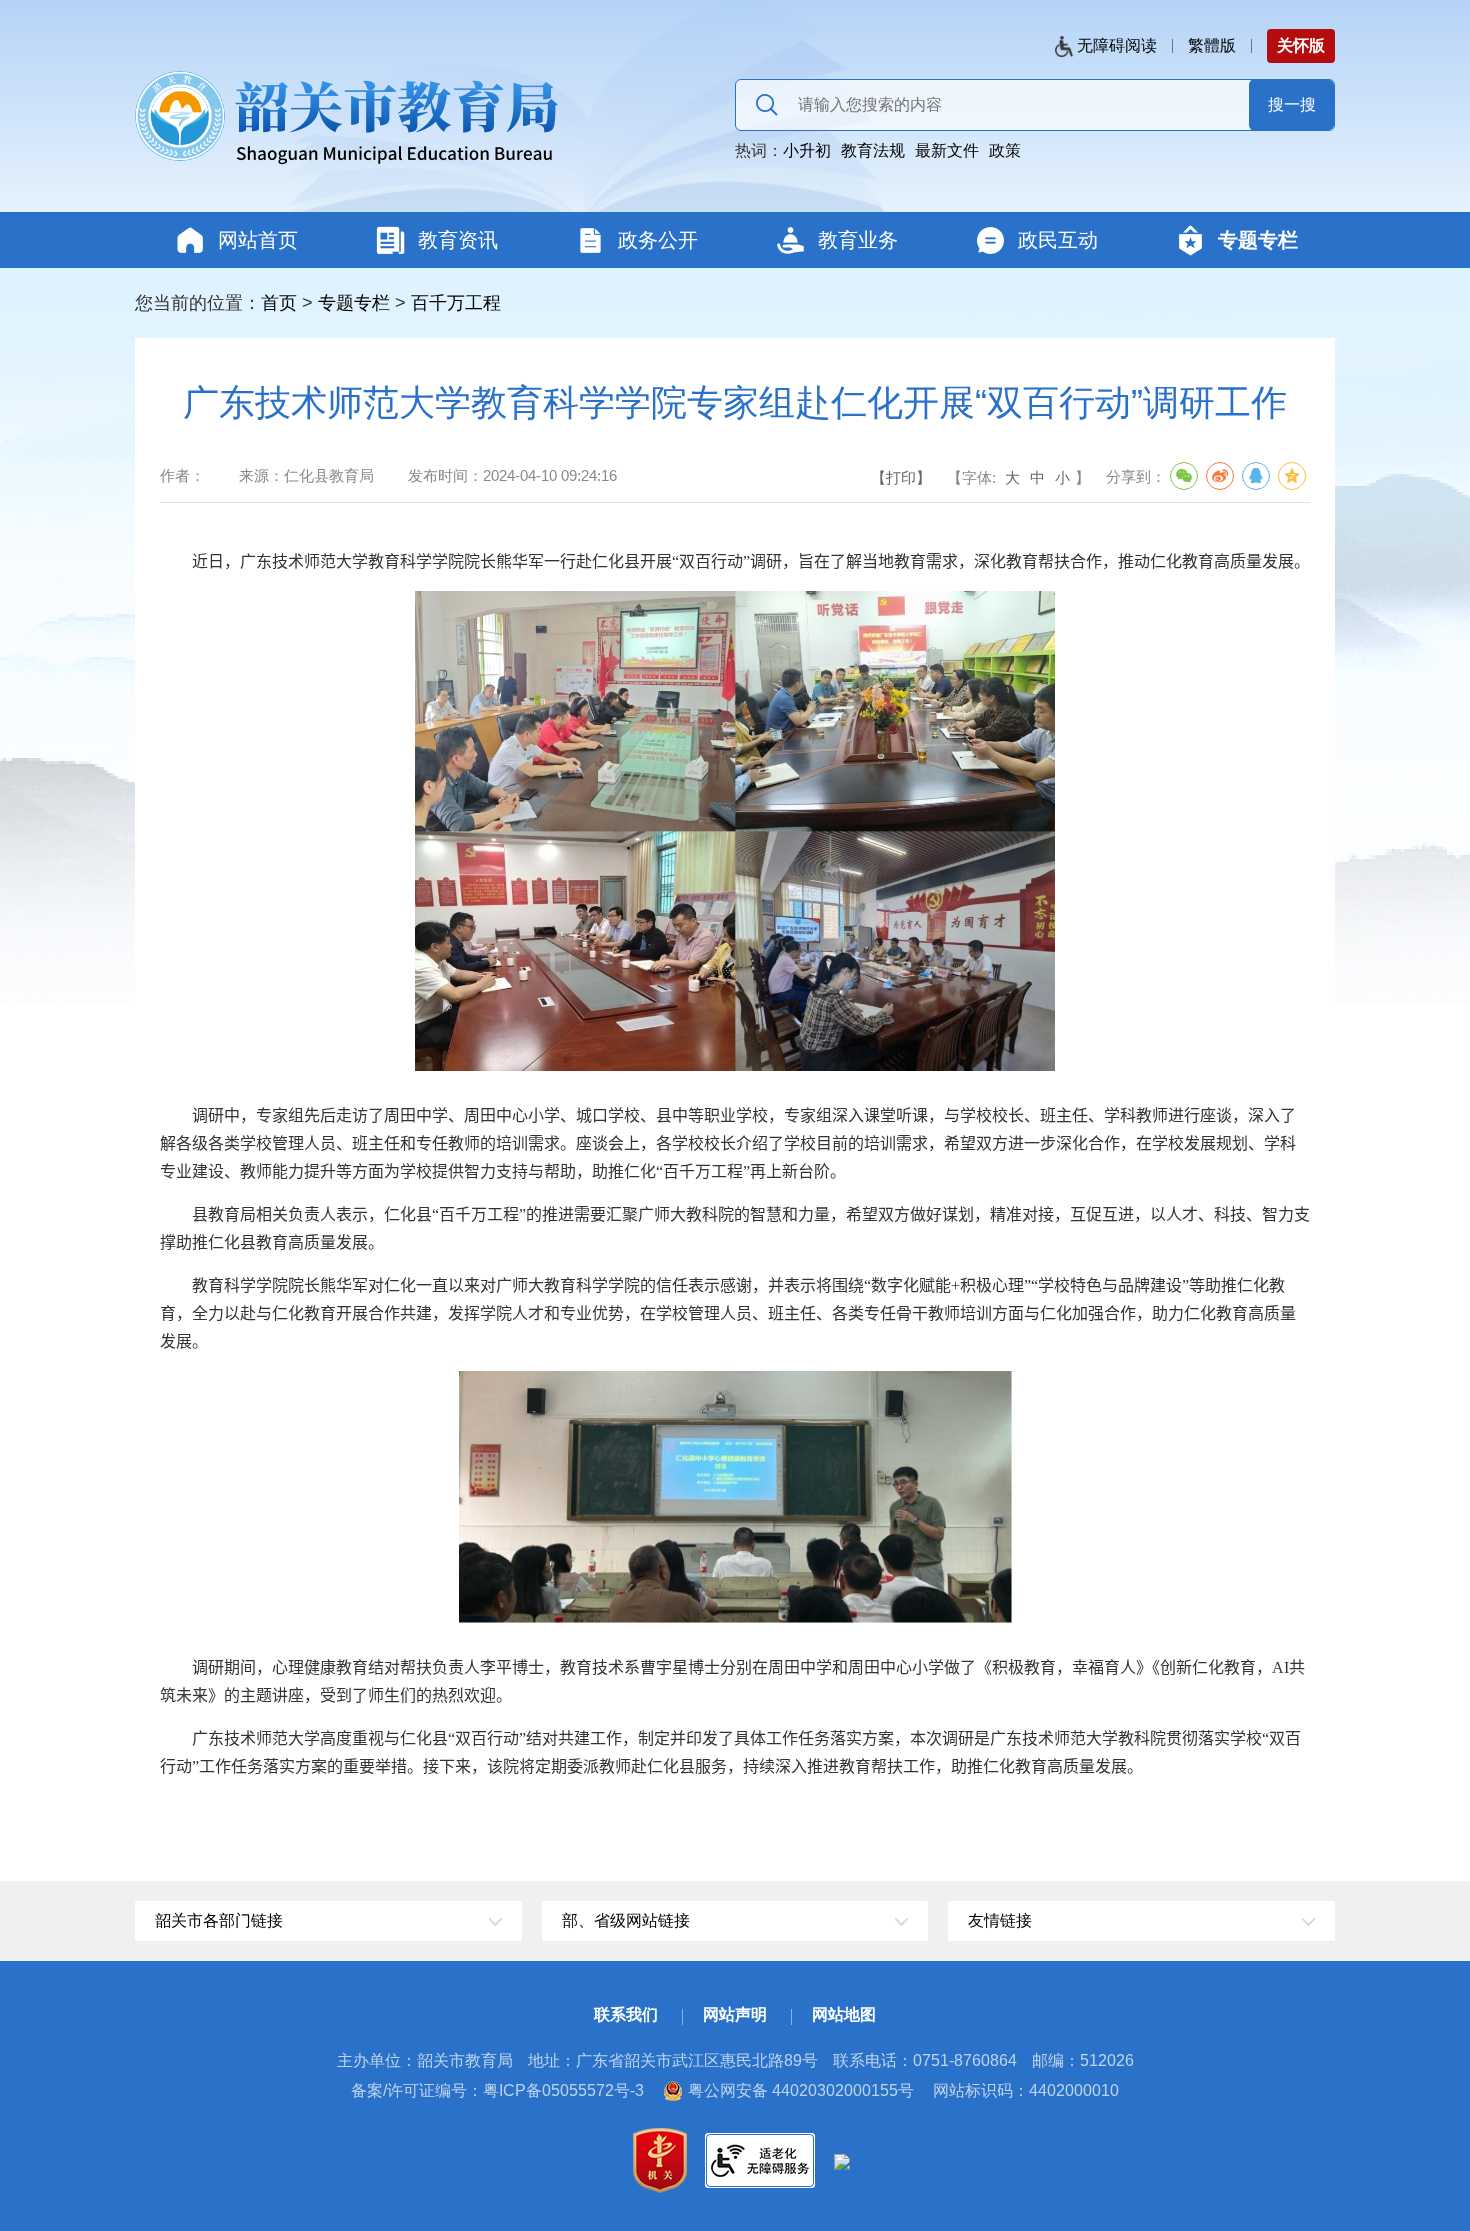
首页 (279, 303)
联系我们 (626, 2014)
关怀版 (1301, 45)
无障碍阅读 (1117, 45)
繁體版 (1212, 45)
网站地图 (844, 2014)
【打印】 (901, 477)
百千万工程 (456, 303)
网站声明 (735, 2014)
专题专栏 (354, 303)
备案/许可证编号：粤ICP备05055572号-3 (497, 2090)
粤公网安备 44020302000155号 (801, 2090)
